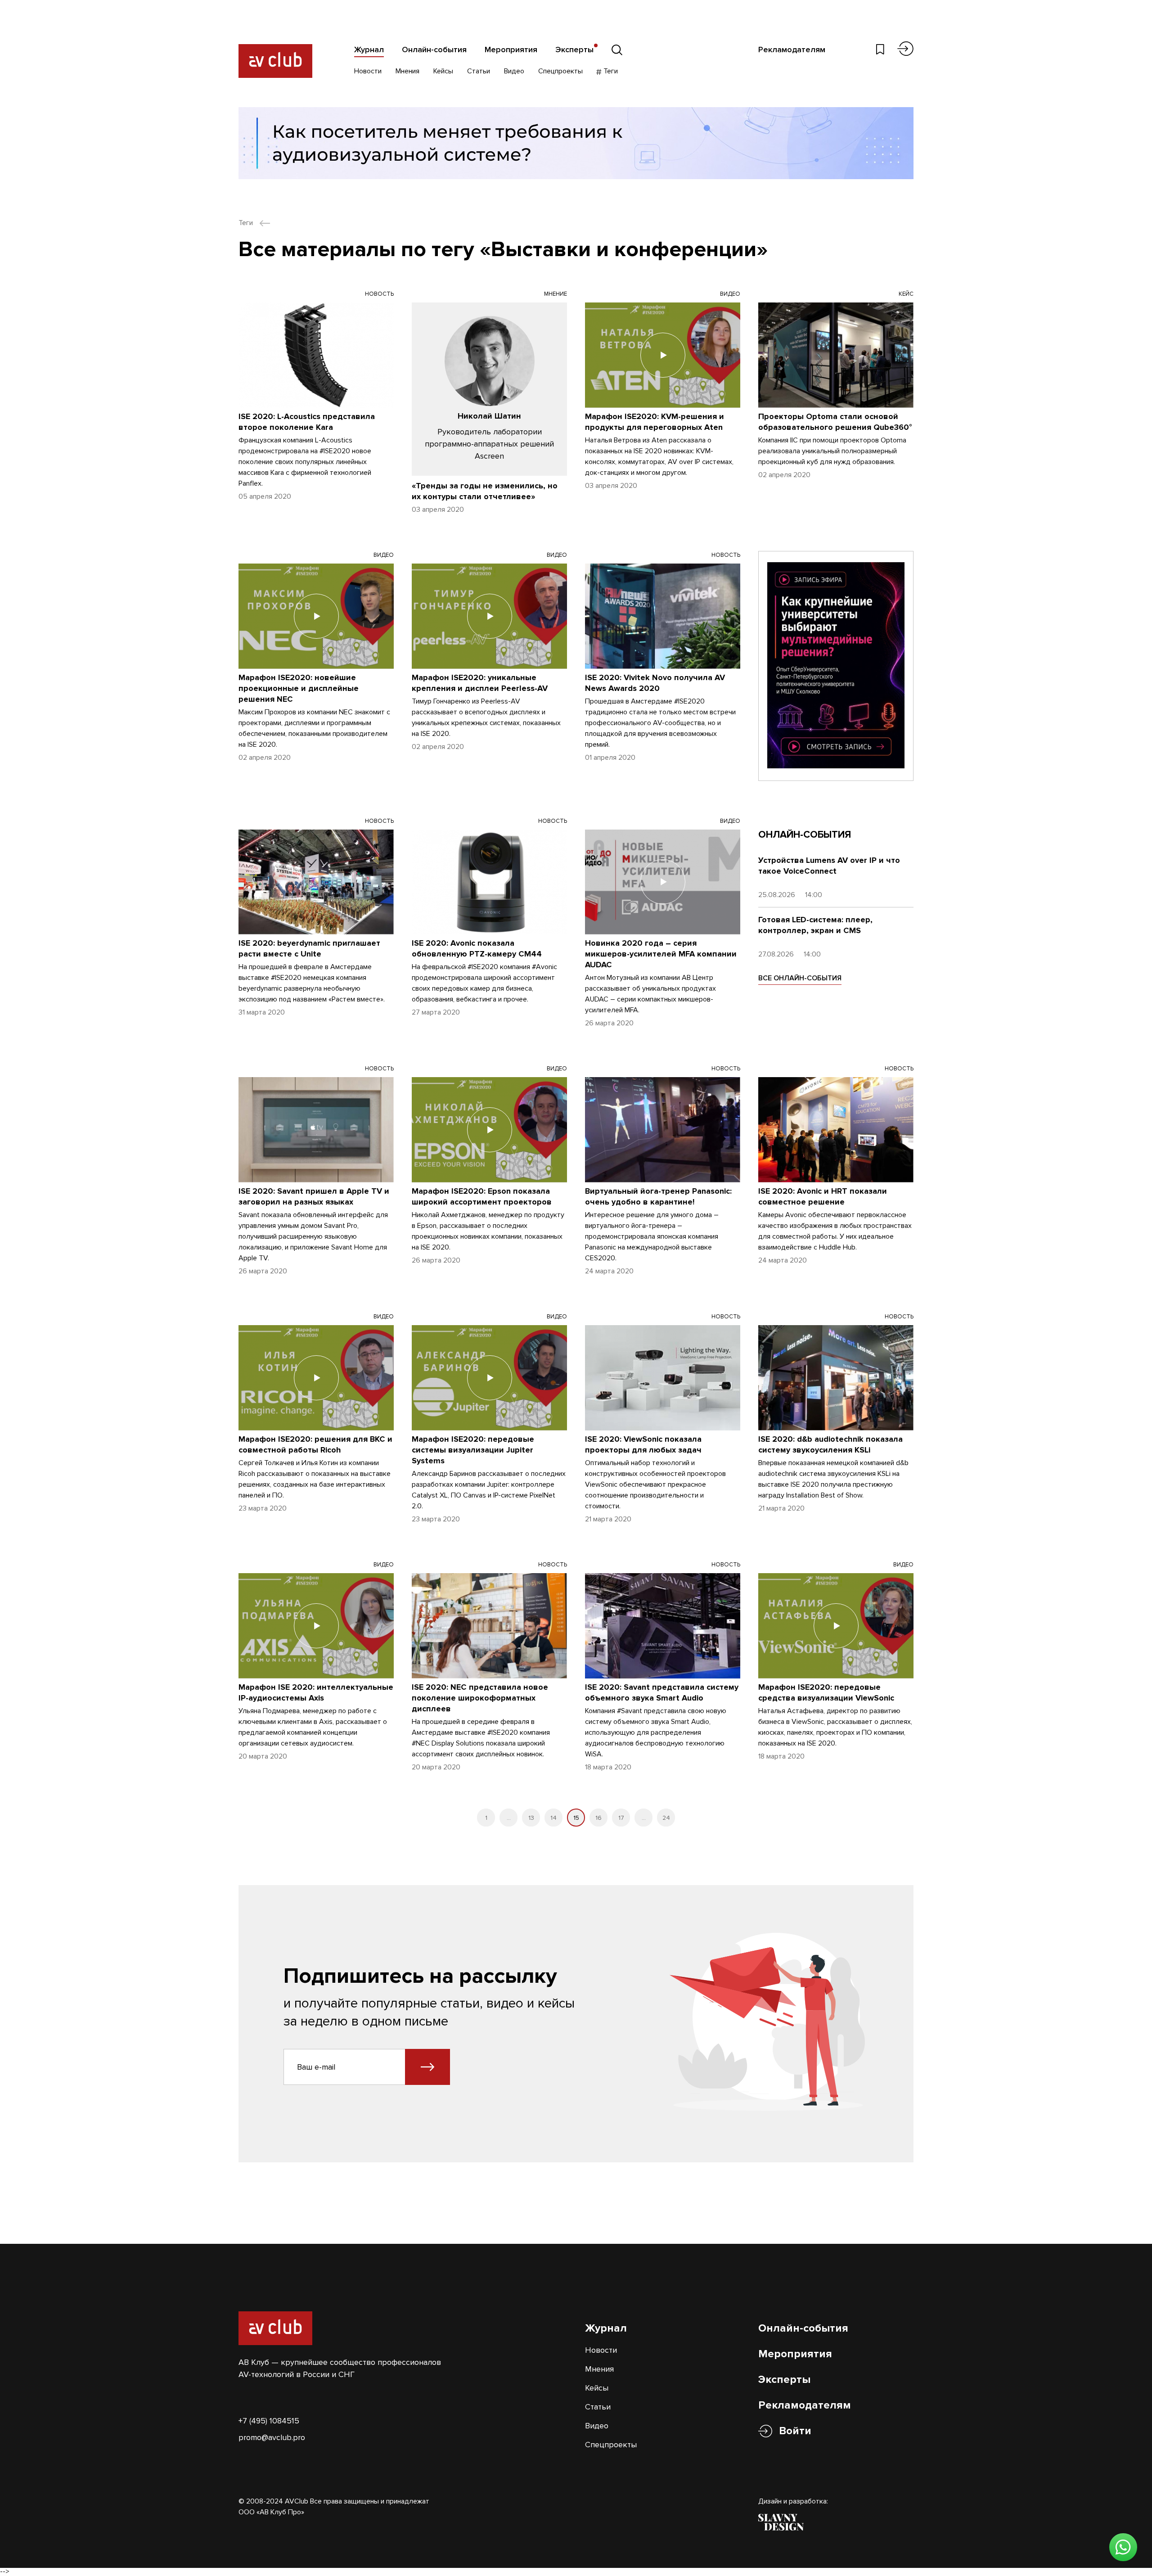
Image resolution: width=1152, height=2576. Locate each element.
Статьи (479, 71)
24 (666, 1818)
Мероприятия (511, 50)
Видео (514, 71)
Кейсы (443, 71)
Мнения (407, 71)
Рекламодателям (792, 50)
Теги (610, 71)
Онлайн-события (434, 50)
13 (531, 1818)
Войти (795, 2431)
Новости (368, 71)
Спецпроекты (560, 71)
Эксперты (574, 50)
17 (621, 1818)
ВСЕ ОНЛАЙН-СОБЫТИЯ (800, 978)
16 (598, 1818)
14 (553, 1818)
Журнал (369, 50)
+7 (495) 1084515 (269, 2421)
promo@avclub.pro (272, 2437)
